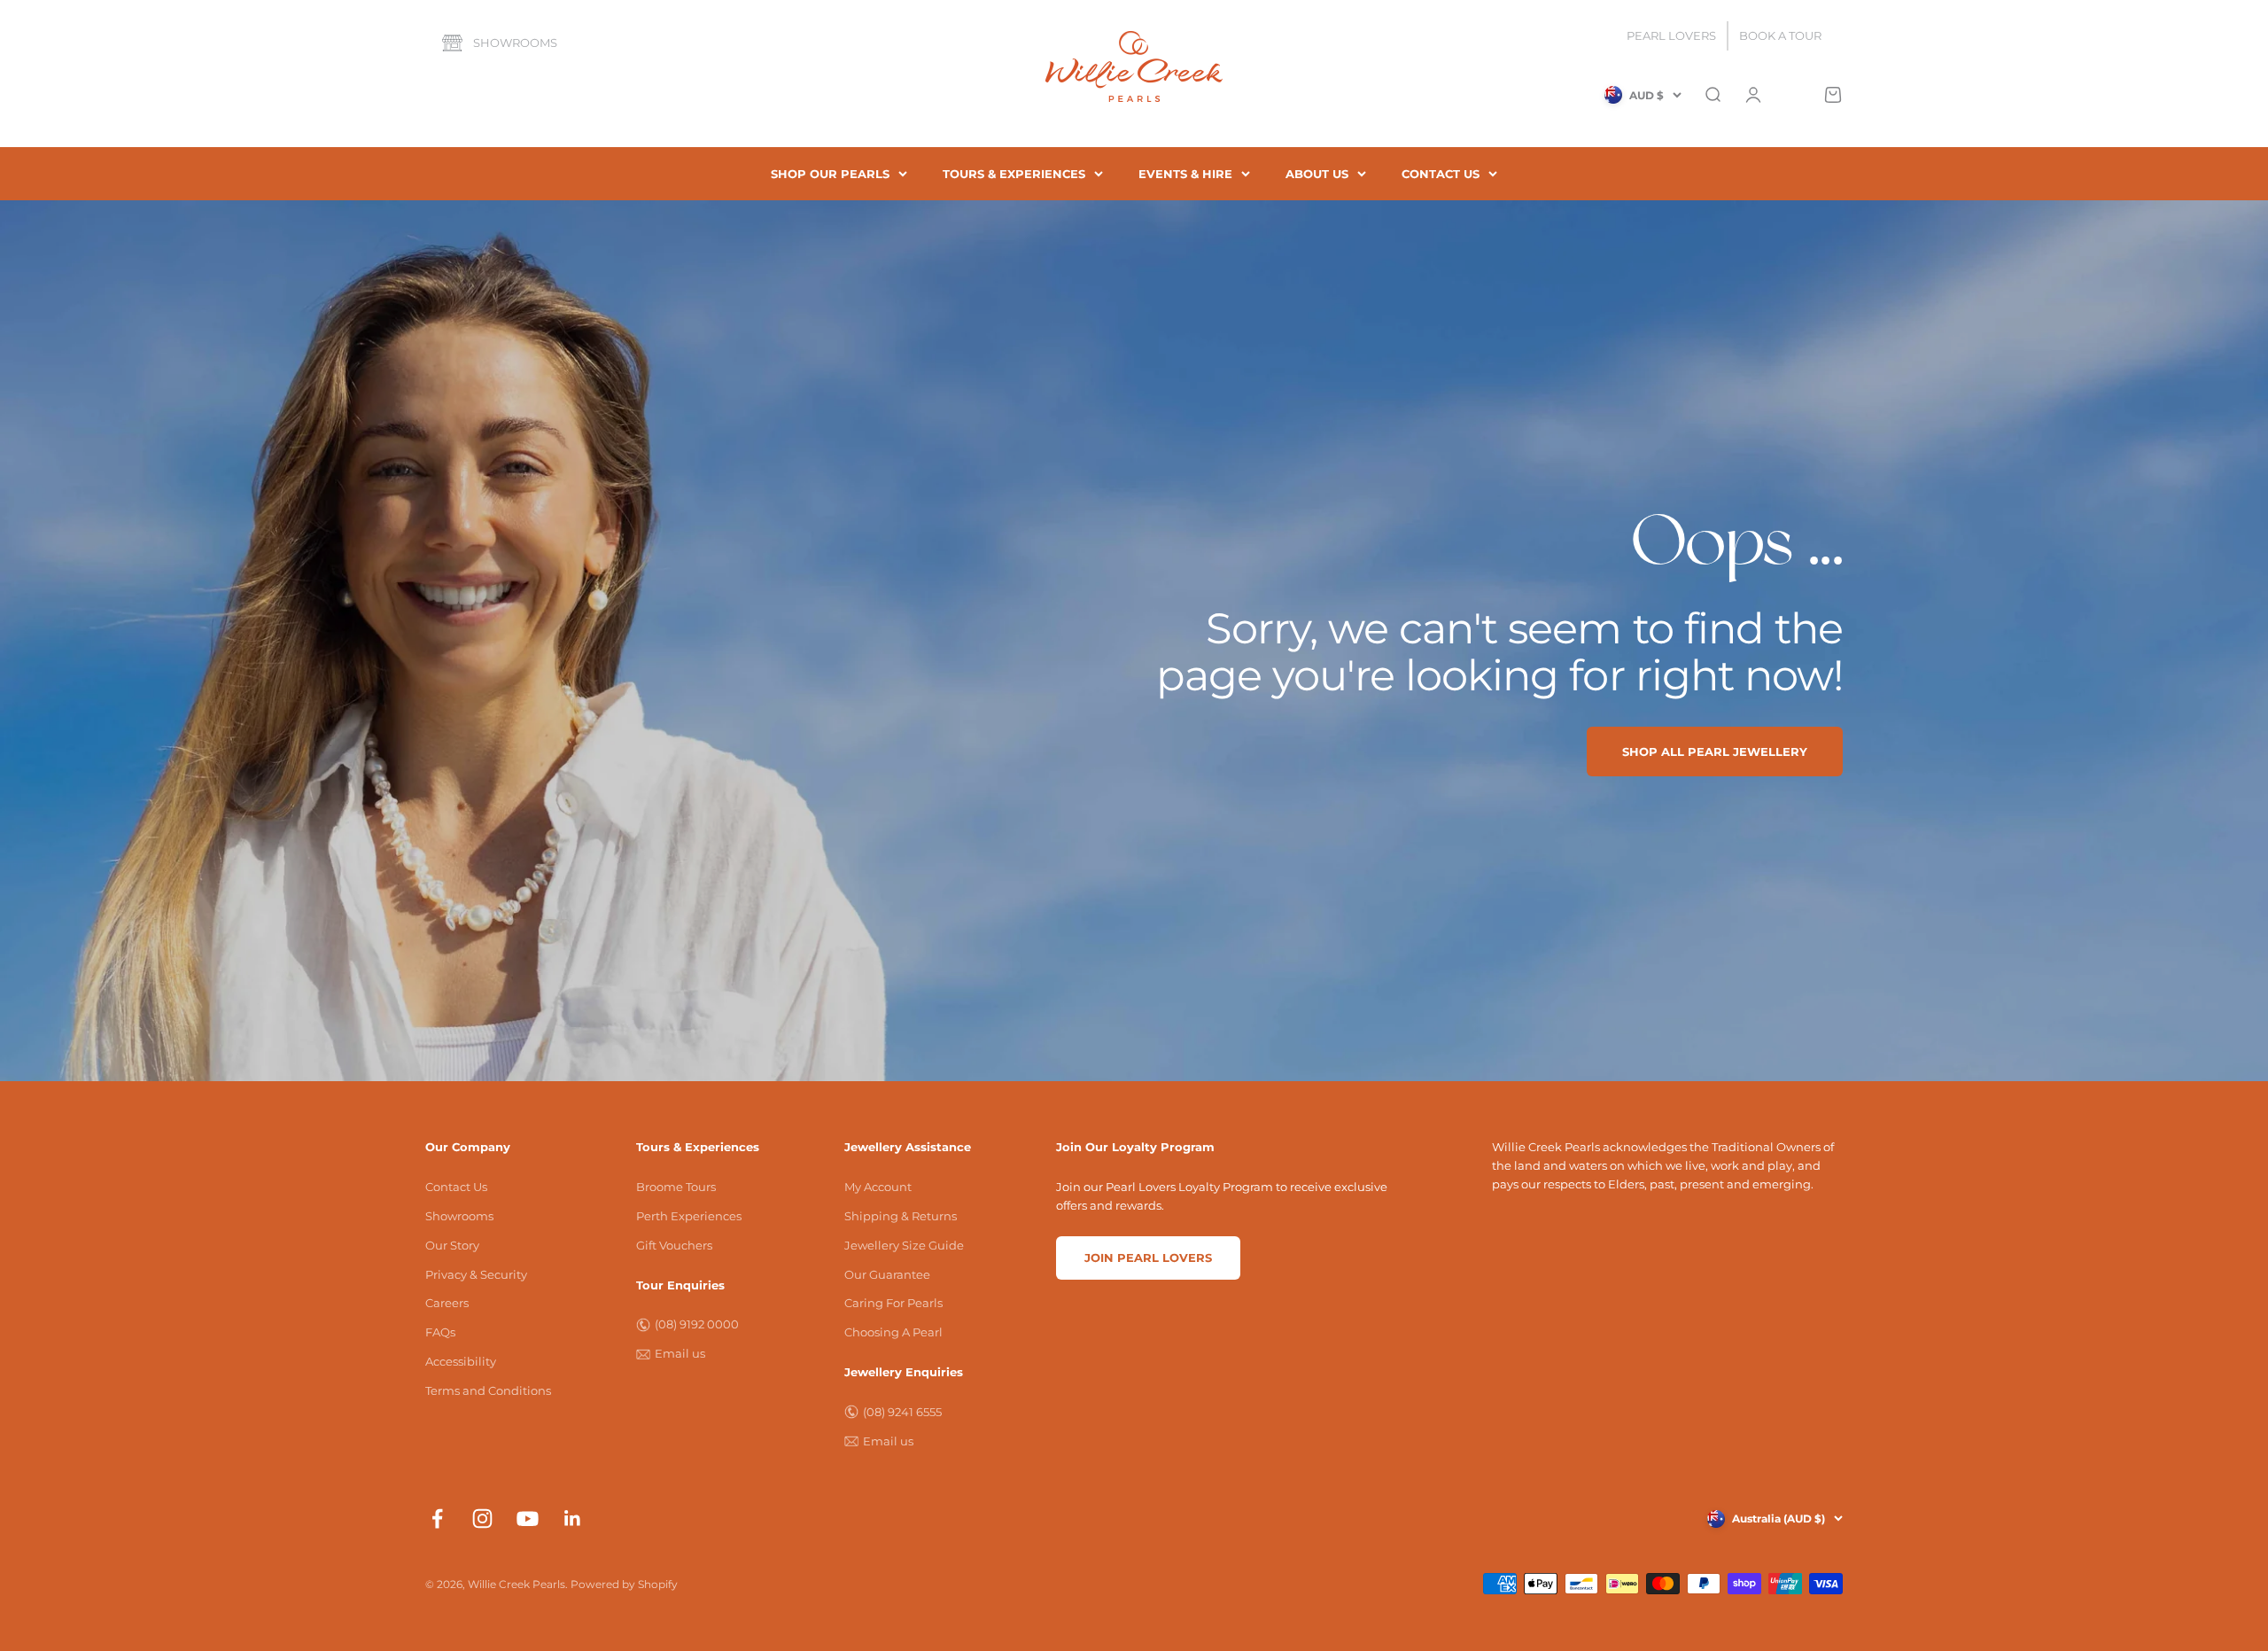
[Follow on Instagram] (482, 1519)
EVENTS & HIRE (1185, 174)
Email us (680, 1353)
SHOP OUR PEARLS (830, 174)
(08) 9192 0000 (697, 1324)
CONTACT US (1441, 174)
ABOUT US (1317, 174)
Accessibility (461, 1361)
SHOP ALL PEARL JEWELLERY (1715, 752)
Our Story (452, 1245)
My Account (878, 1187)
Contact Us (456, 1187)
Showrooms (515, 43)
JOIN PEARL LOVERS (1148, 1258)
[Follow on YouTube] (528, 1519)
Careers (447, 1303)
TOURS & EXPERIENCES (1014, 174)
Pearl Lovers (1671, 35)
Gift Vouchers (674, 1245)
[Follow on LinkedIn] (573, 1519)
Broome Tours (676, 1187)
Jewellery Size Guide (904, 1245)
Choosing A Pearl (893, 1332)
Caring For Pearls (893, 1303)
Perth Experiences (689, 1216)
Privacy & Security (476, 1274)
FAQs (440, 1332)
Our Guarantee (887, 1274)
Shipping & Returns (901, 1216)
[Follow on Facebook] (437, 1519)
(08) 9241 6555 (902, 1412)
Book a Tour (1780, 35)
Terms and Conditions (488, 1390)
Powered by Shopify (624, 1584)
